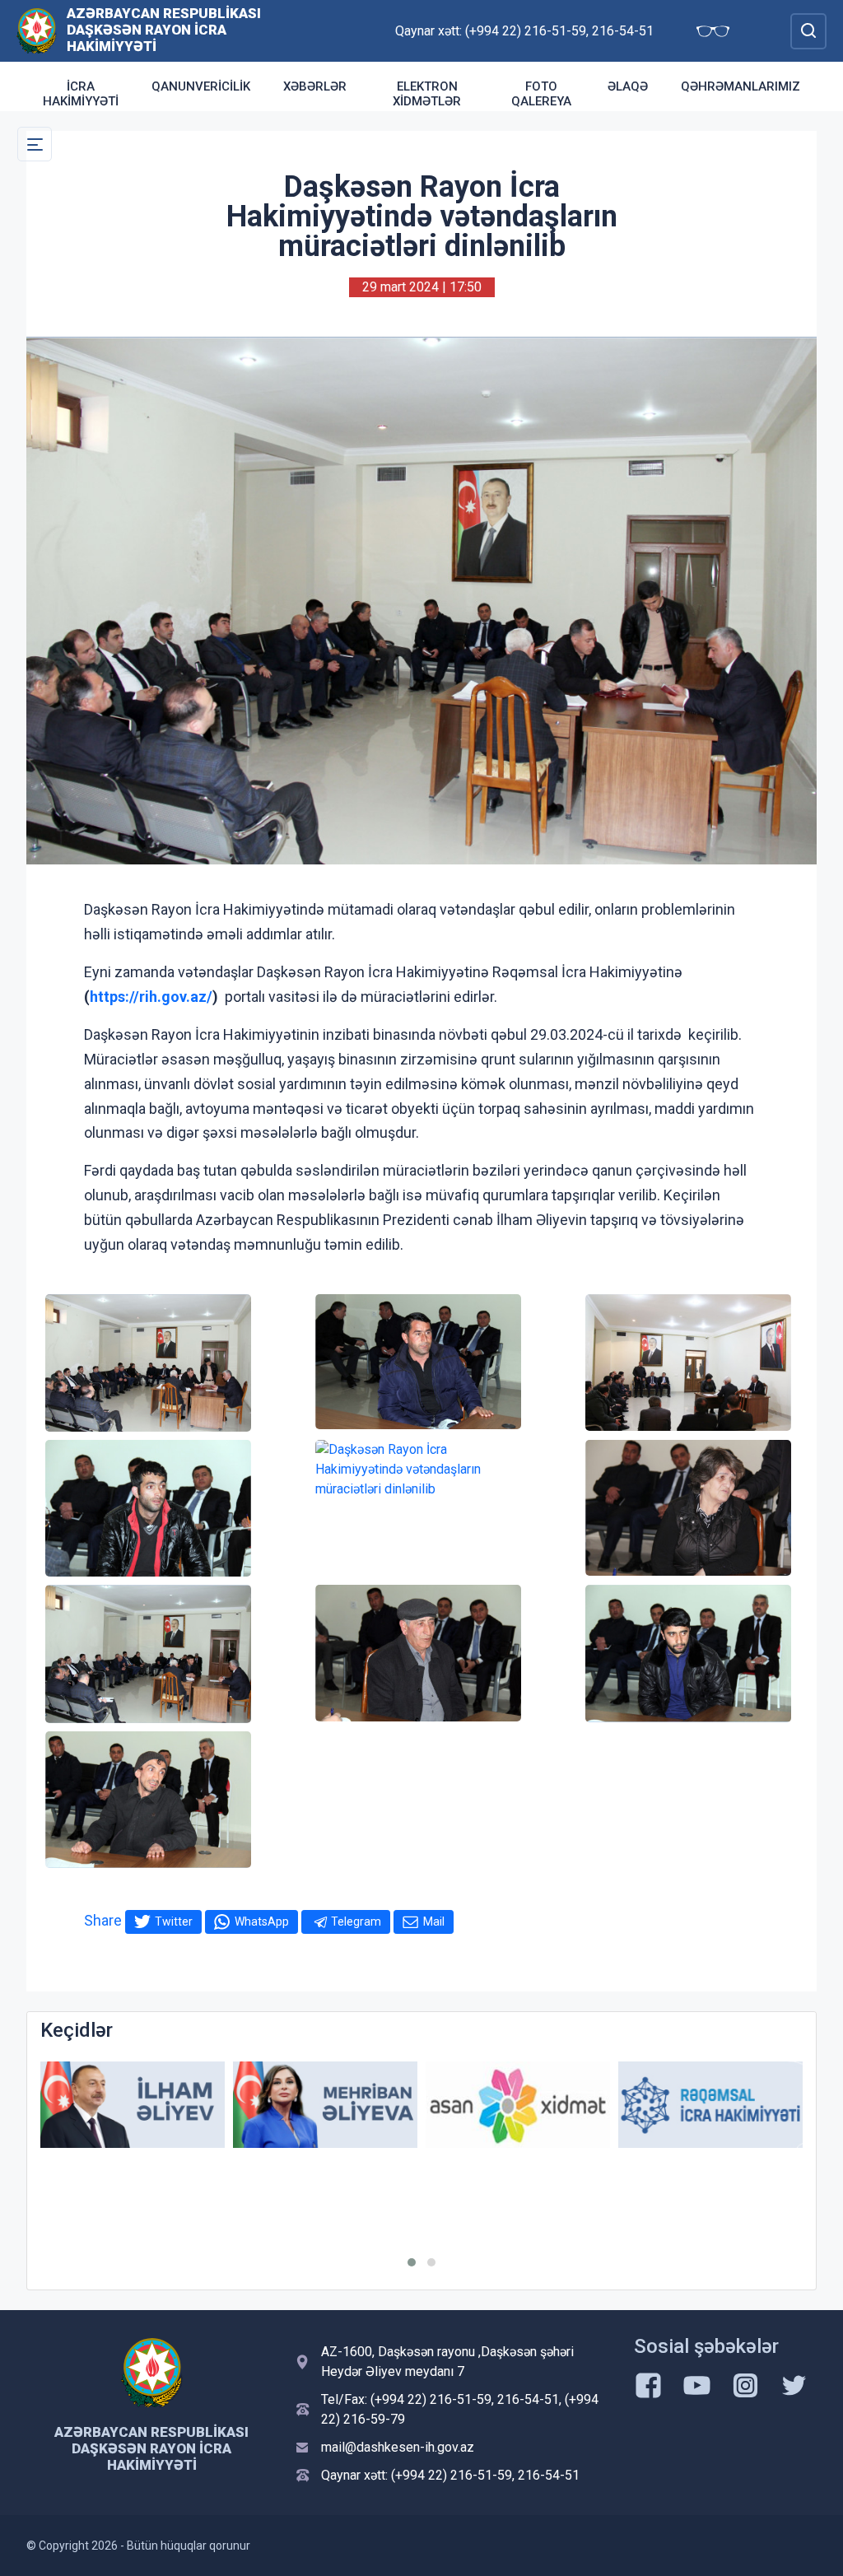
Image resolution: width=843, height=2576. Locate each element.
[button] (412, 2262)
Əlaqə (628, 86)
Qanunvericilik (201, 86)
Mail (434, 1922)
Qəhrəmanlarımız (741, 86)
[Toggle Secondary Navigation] (35, 144)
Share (103, 1920)
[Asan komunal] (710, 2105)
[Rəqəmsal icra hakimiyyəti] (518, 2105)
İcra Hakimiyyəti (81, 94)
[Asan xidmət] (325, 2105)
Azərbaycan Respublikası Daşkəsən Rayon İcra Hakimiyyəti (164, 30)
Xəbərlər (315, 86)
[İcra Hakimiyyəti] (37, 30)
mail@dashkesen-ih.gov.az (398, 2447)
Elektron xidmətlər (427, 94)
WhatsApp (262, 1922)
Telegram (356, 1922)
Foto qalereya (541, 94)
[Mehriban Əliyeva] (133, 2105)
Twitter (174, 1922)
